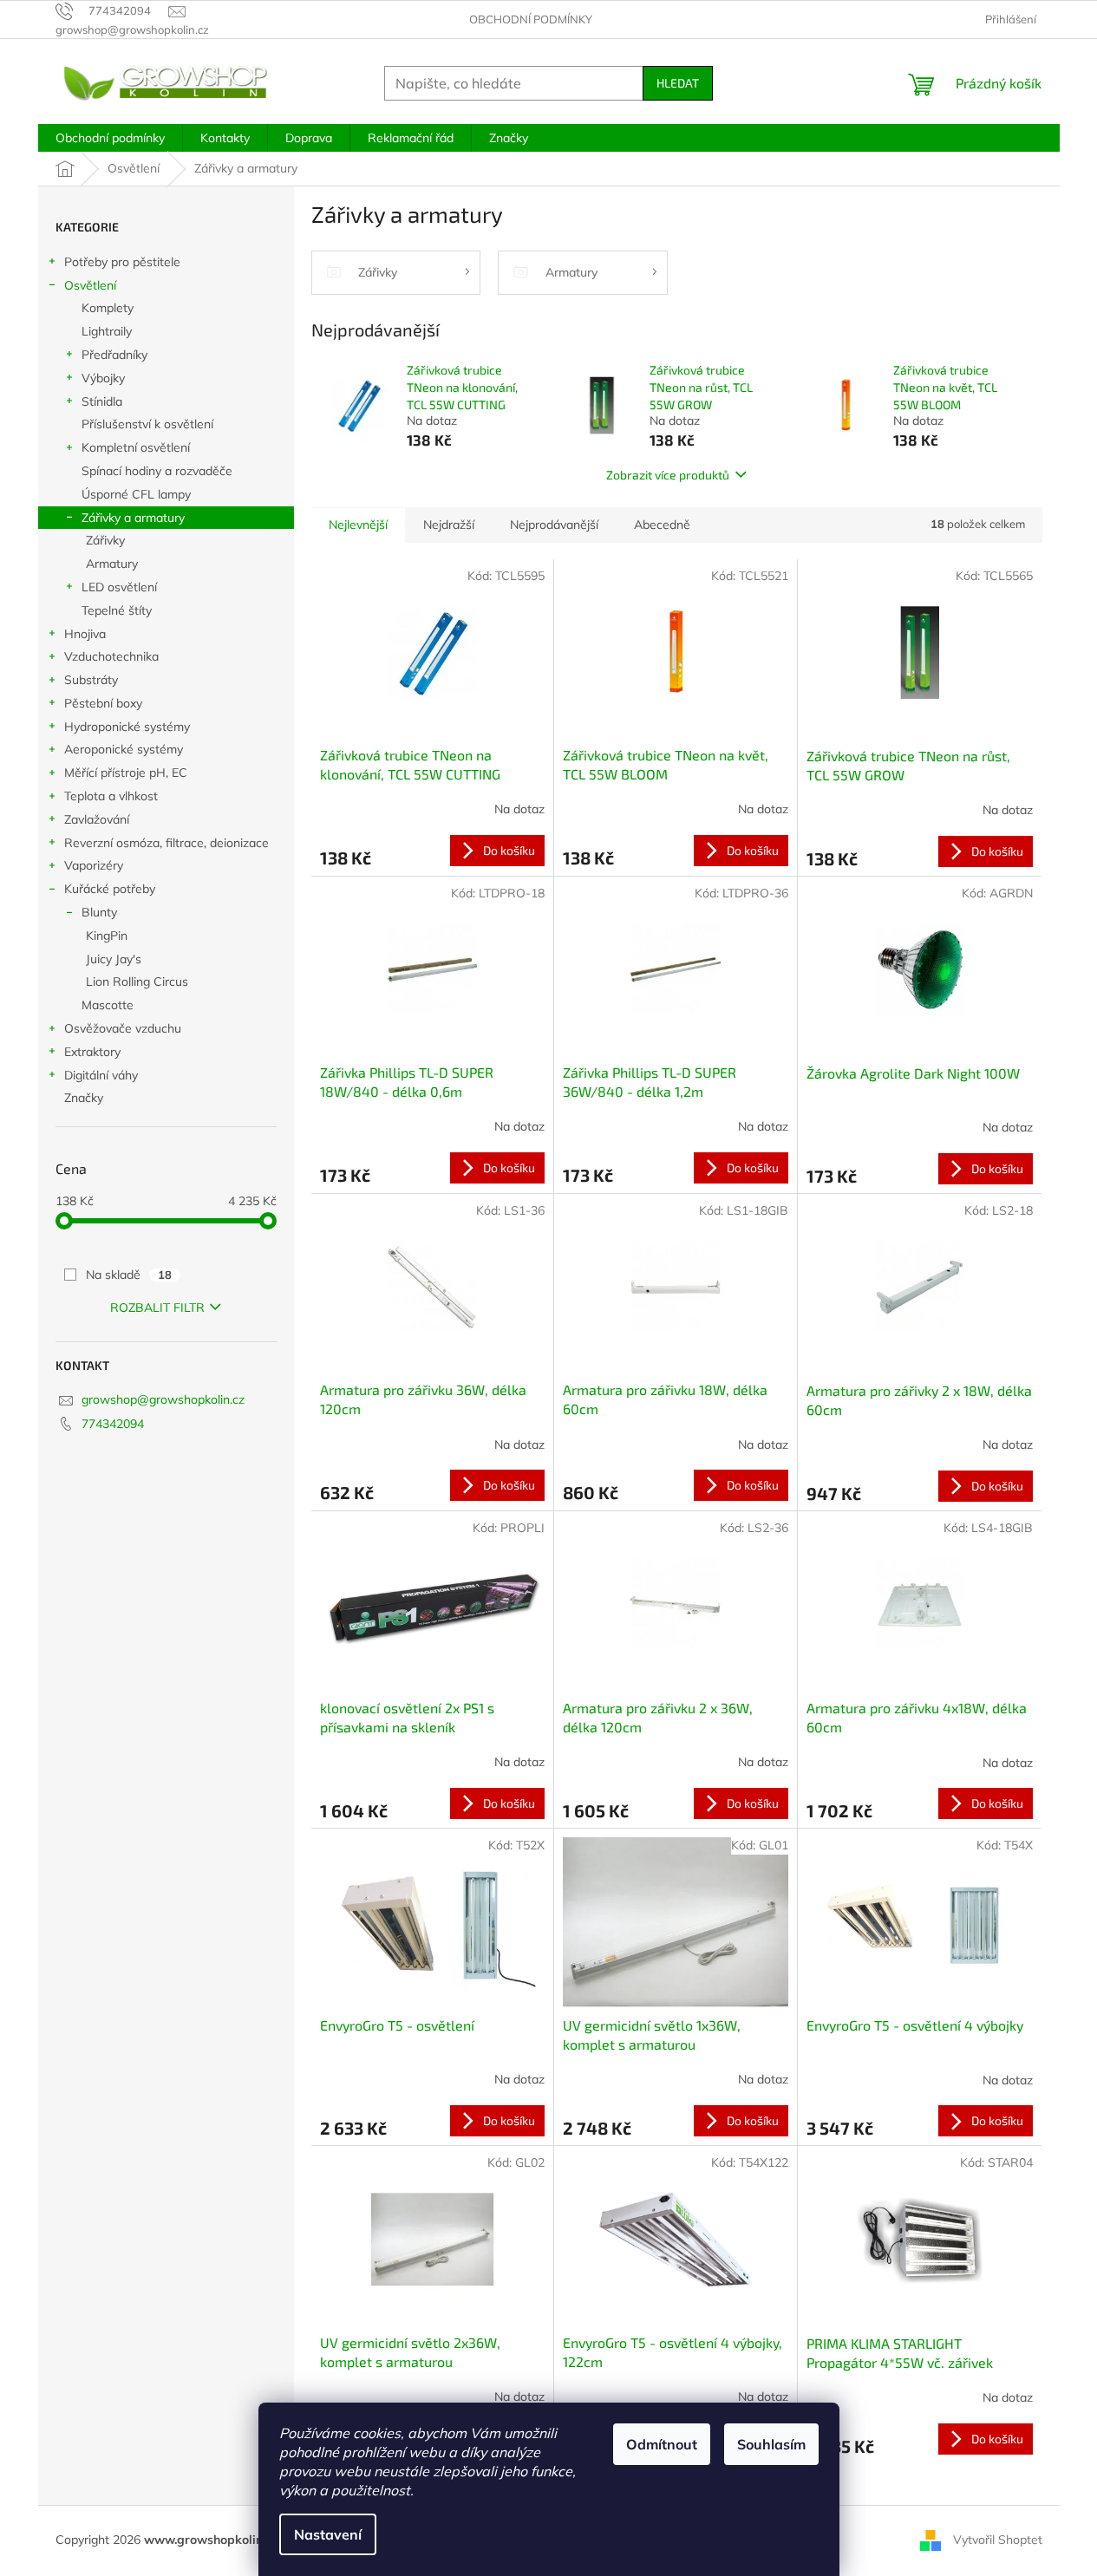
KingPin (107, 936)
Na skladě (129, 1275)
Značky (84, 1098)
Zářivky (105, 540)
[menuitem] (110, 138)
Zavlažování (97, 819)
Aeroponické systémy (124, 749)
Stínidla (102, 401)
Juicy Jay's (114, 959)
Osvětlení (90, 285)
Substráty (91, 680)
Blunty (99, 912)
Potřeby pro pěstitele (122, 262)
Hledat (678, 83)
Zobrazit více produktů (668, 475)
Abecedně (662, 525)
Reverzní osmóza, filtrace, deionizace (167, 843)
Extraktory (92, 1052)
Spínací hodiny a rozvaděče (157, 471)
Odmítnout (662, 2444)
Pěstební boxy (103, 703)
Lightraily (107, 331)
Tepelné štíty (117, 610)
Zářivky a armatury (133, 518)
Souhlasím (771, 2444)
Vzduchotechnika (111, 656)
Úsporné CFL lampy (136, 494)
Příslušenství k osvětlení (147, 424)
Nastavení (328, 2534)
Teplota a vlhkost (111, 796)
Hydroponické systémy (127, 727)
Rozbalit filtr (157, 1308)
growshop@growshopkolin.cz (163, 1399)
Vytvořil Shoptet (998, 2540)
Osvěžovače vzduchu (123, 1028)
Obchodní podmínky (531, 19)
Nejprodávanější (554, 525)
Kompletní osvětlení (136, 447)
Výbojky (103, 378)
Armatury (112, 564)
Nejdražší (449, 525)
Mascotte (108, 1005)
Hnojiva (85, 634)
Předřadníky (114, 355)
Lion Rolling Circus (137, 981)
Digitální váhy (101, 1075)
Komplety (108, 308)
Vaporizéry (94, 865)
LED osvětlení (119, 587)
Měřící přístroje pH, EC (126, 773)
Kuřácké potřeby (110, 889)
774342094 (113, 1424)
